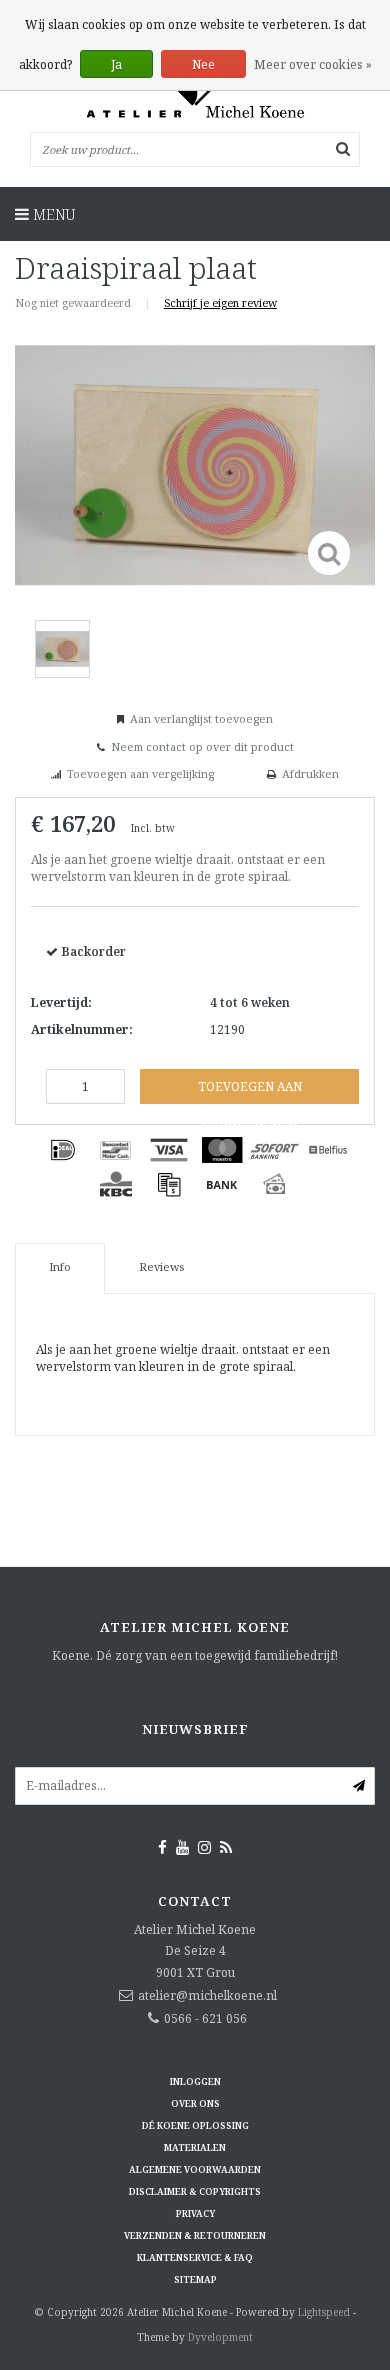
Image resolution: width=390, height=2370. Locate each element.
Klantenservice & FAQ (195, 2257)
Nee (203, 64)
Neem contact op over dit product (202, 746)
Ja (116, 64)
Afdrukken (310, 773)
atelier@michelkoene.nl (207, 1995)
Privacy (195, 2213)
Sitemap (195, 2279)
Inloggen (195, 2081)
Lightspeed (324, 2312)
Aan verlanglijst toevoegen (201, 718)
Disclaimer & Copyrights (195, 2191)
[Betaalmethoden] (63, 1150)
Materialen (195, 2147)
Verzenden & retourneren (195, 2235)
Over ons (195, 2103)
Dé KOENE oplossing (195, 2125)
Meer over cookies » (313, 64)
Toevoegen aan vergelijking (140, 773)
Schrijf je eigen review (220, 302)
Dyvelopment (220, 2337)
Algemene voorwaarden (195, 2169)
